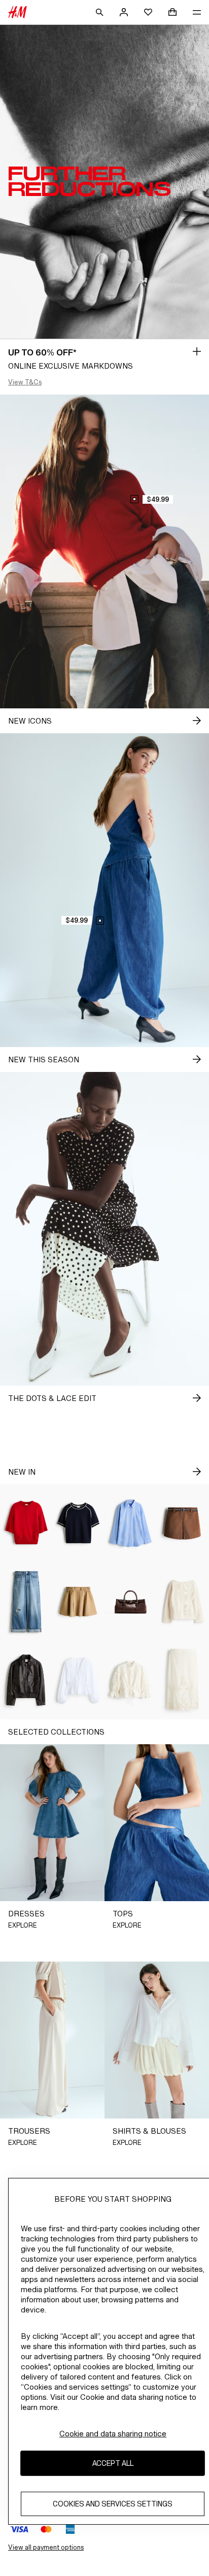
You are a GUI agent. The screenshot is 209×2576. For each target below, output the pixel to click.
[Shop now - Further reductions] (197, 351)
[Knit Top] (26, 1523)
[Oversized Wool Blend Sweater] (183, 1602)
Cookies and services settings (113, 2504)
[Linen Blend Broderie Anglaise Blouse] (131, 1680)
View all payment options (46, 2547)
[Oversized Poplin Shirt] (131, 1523)
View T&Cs (25, 382)
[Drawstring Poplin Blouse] (78, 1680)
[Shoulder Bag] (131, 1602)
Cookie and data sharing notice (113, 2434)
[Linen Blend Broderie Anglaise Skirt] (183, 1680)
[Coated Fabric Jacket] (26, 1680)
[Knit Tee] (78, 1523)
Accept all (113, 2463)
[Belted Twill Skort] (183, 1523)
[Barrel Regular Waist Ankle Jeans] (26, 1602)
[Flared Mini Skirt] (78, 1602)
